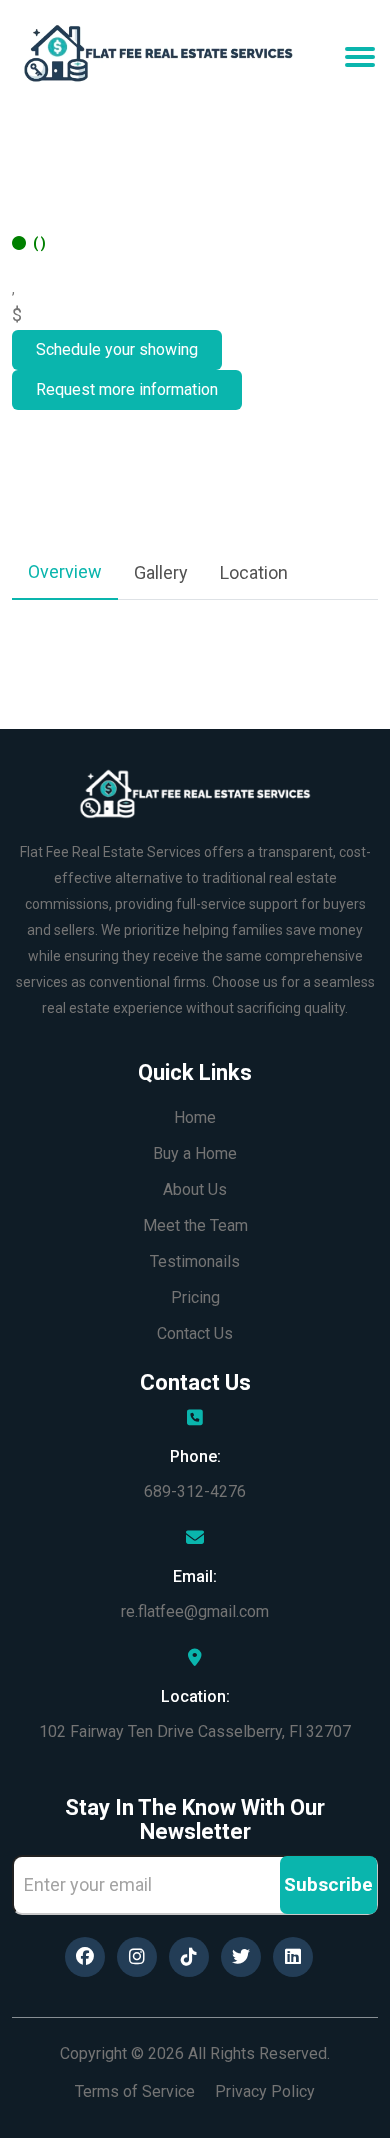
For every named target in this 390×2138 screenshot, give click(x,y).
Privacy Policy (265, 2091)
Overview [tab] (65, 571)
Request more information (127, 389)
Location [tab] (254, 572)
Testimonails (195, 1261)
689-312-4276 (195, 1491)
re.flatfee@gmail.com (195, 1611)
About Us (195, 1189)
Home (195, 1117)
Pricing (195, 1297)
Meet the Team (195, 1225)
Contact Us (195, 1333)
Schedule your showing (117, 349)
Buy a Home (195, 1153)
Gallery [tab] (161, 572)
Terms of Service (135, 2091)
